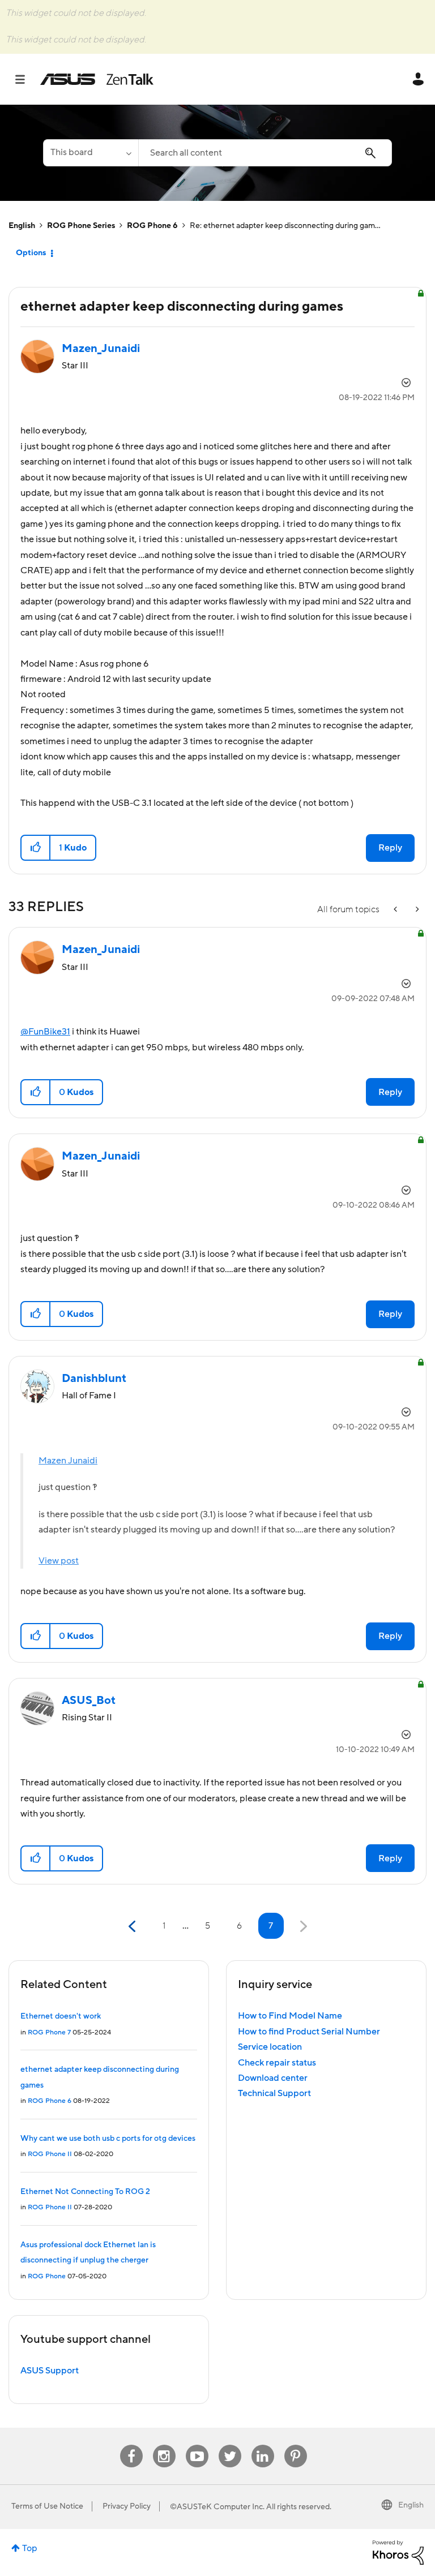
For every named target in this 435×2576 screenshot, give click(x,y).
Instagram (164, 2445)
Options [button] (31, 253)
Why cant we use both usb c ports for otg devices (108, 2139)
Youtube (197, 2445)
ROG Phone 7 (49, 2032)
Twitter (230, 2445)
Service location (270, 2047)
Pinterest (296, 2445)
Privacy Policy (127, 2506)
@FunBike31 (45, 1032)
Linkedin (263, 2445)
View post (59, 1561)
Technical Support (274, 2093)
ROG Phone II (50, 2154)
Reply (390, 848)
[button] (36, 848)
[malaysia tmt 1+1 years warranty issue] (396, 910)
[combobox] (265, 153)
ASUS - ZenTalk (97, 79)
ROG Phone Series (81, 226)
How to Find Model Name (290, 2016)
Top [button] (30, 2548)
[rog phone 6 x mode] (416, 910)
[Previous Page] (133, 1927)
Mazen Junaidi (68, 1461)
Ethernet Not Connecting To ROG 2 (85, 2192)
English (22, 226)
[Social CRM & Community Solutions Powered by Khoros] (398, 2552)
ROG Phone (47, 2276)
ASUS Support (50, 2371)
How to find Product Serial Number (309, 2032)
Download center (273, 2078)
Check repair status (277, 2063)
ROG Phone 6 (152, 226)
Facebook (131, 2445)
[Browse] (26, 79)
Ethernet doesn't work (61, 2016)
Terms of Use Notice (47, 2506)
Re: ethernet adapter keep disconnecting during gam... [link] (285, 226)
